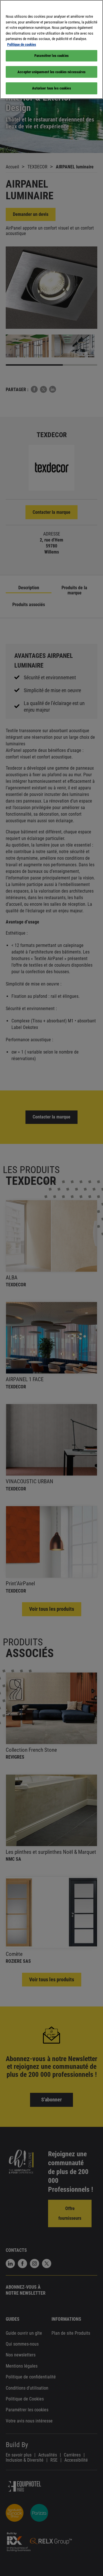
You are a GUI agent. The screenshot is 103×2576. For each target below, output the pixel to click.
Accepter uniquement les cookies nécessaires (51, 72)
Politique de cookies (22, 44)
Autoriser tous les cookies (51, 88)
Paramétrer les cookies (51, 56)
